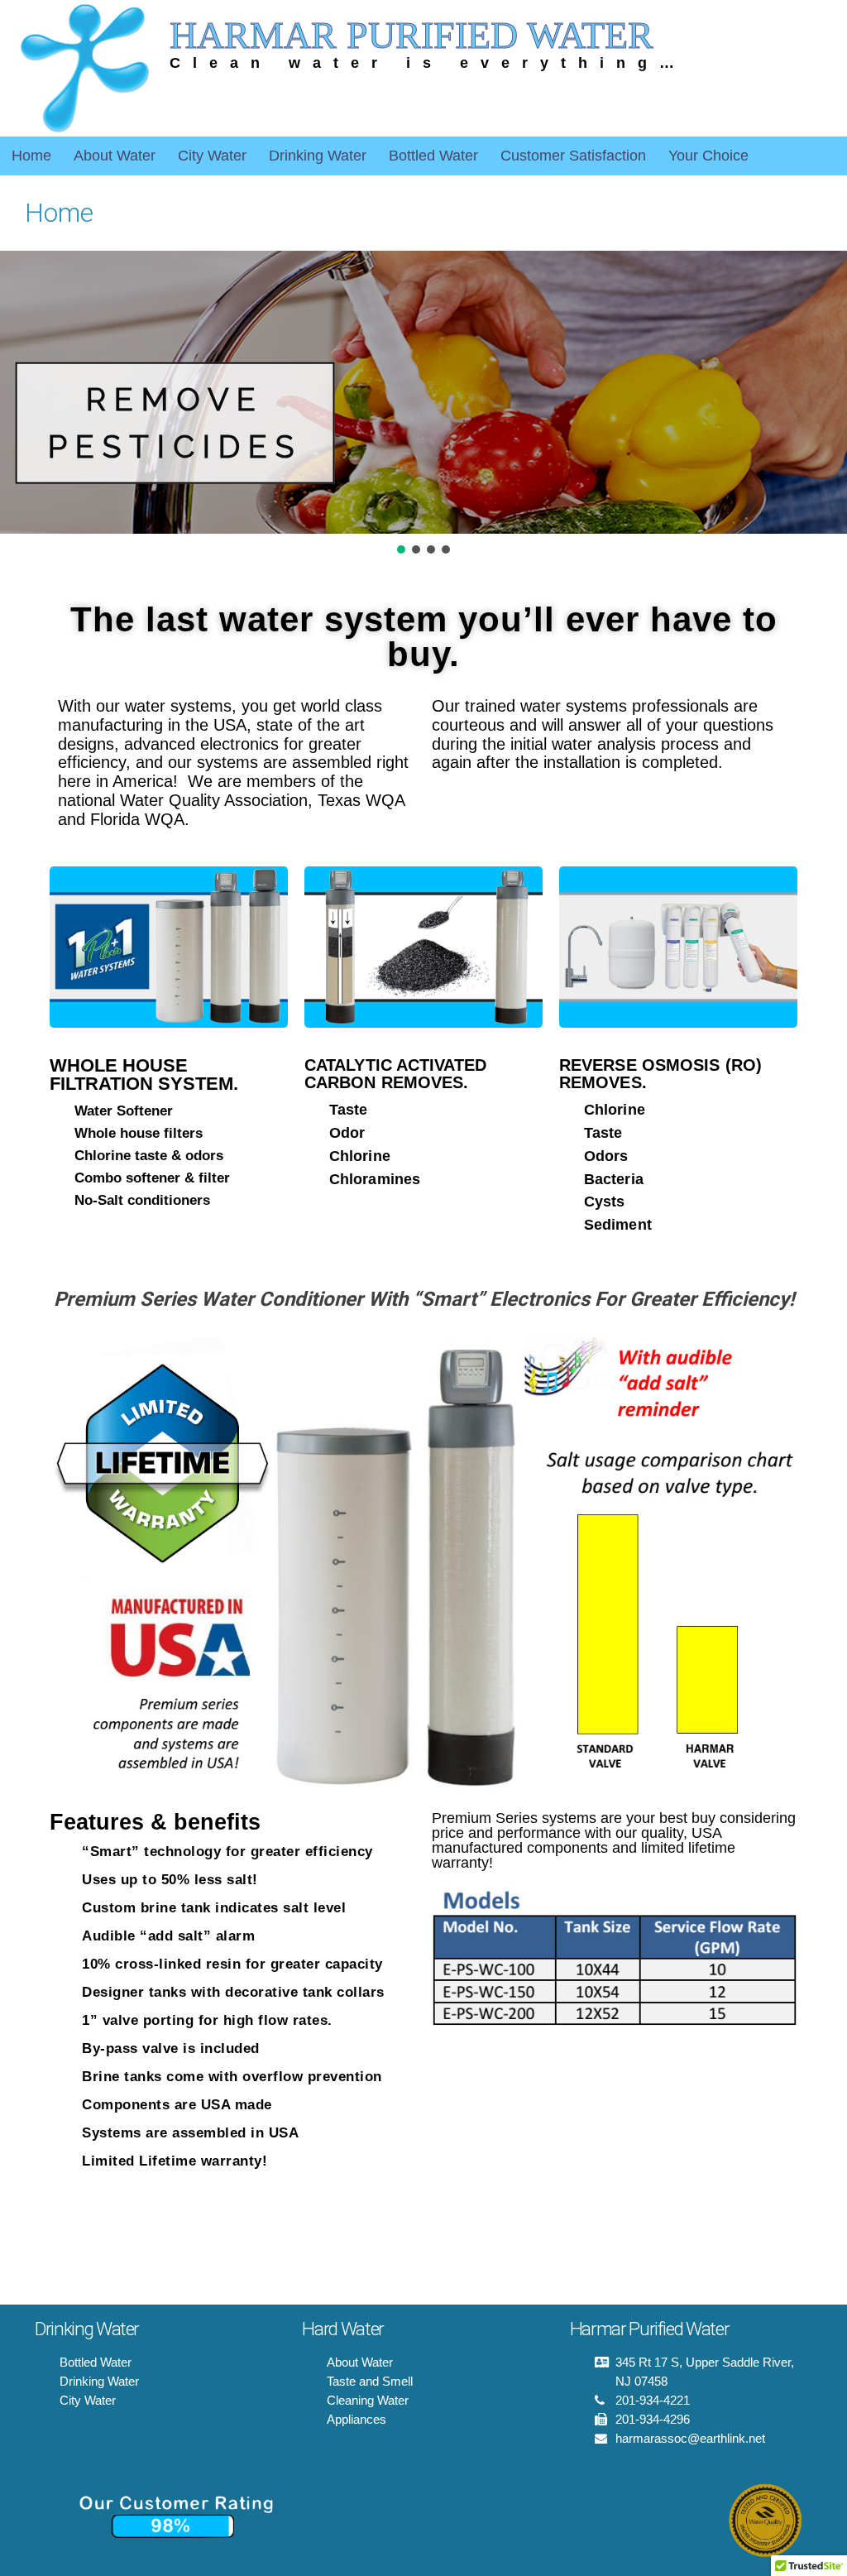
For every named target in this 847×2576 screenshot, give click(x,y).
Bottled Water (433, 156)
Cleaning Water (368, 2400)
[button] (401, 549)
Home (31, 156)
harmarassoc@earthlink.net (690, 2438)
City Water (212, 156)
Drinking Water (318, 156)
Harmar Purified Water (412, 35)
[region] (423, 403)
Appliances (357, 2419)
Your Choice (708, 156)
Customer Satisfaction (573, 156)
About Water (115, 156)
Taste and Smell (370, 2381)
